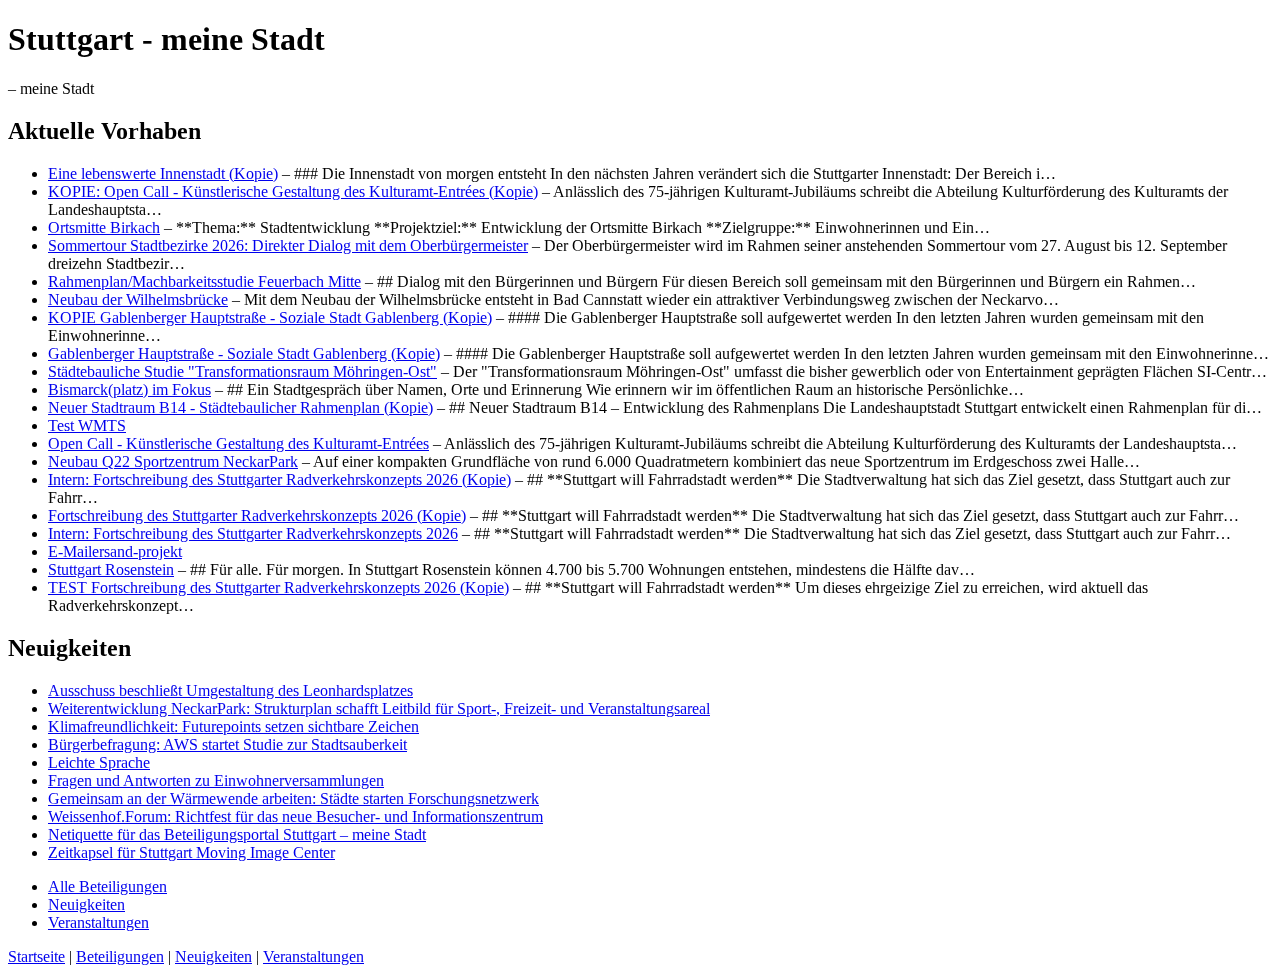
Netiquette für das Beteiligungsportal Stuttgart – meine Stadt (237, 834)
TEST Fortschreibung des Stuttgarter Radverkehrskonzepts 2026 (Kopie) (278, 587)
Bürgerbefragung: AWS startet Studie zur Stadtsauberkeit (227, 744)
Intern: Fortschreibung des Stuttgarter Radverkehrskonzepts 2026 (253, 533)
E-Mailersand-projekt (115, 551)
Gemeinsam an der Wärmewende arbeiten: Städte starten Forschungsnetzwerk (293, 798)
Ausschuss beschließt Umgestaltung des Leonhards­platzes (230, 690)
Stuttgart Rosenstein (111, 569)
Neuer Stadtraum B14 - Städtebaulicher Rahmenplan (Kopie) (240, 407)
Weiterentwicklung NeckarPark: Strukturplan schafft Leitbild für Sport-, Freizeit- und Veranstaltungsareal (379, 708)
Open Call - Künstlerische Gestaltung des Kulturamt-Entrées (238, 443)
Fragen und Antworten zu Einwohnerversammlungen (216, 780)
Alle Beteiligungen (107, 886)
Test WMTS (87, 425)
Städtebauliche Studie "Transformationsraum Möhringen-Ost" (242, 371)
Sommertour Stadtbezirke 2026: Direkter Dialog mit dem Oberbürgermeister (288, 245)
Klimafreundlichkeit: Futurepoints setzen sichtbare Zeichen (233, 726)
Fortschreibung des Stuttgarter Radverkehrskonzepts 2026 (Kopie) (257, 515)
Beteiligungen (120, 956)
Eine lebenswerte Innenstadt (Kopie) (163, 173)
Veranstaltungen (98, 922)
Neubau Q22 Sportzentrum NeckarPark (173, 461)
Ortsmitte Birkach (104, 227)
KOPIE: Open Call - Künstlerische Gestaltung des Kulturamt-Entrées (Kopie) (293, 191)
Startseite (36, 956)
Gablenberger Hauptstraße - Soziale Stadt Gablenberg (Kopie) (244, 353)
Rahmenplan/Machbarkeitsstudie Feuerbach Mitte (204, 281)
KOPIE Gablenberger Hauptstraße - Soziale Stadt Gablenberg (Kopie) (270, 317)
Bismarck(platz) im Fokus (129, 389)
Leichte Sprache (99, 762)
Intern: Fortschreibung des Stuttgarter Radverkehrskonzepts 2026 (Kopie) (279, 479)
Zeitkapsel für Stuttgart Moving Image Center (191, 852)
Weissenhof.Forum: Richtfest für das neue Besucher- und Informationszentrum (295, 816)
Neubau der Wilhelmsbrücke (138, 299)
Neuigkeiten (86, 904)
